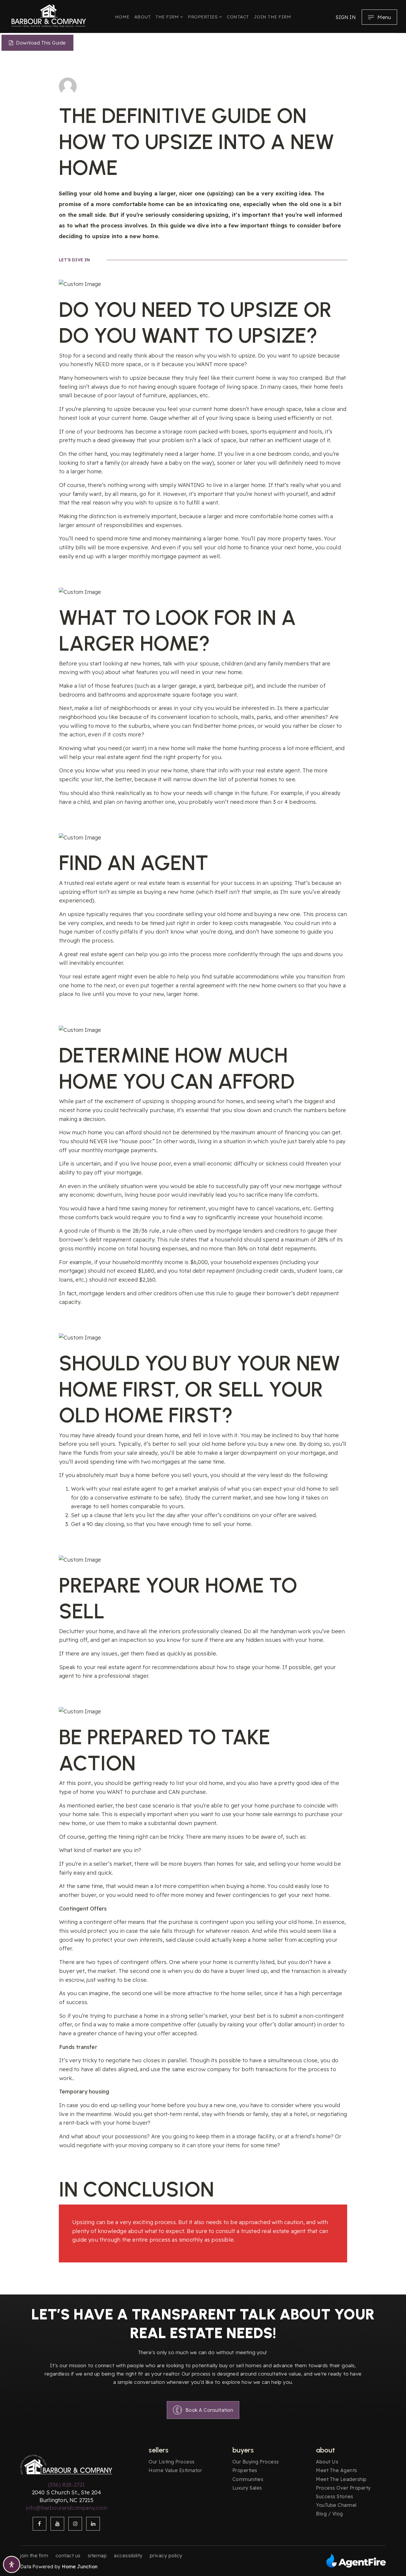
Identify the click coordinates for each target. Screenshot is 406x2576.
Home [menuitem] (122, 17)
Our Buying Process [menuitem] (256, 2462)
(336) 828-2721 (66, 2485)
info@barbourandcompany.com (66, 2508)
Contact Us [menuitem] (68, 2556)
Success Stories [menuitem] (335, 2496)
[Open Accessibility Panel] (12, 2564)
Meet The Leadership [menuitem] (341, 2479)
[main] (203, 1165)
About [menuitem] (143, 17)
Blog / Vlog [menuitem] (329, 2514)
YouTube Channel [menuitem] (336, 2505)
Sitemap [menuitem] (97, 2556)
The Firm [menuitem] (168, 17)
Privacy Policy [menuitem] (166, 2556)
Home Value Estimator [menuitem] (175, 2470)
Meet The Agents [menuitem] (337, 2470)
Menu (384, 17)
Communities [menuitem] (248, 2479)
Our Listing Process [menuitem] (172, 2462)
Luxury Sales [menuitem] (247, 2488)
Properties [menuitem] (203, 17)
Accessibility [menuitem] (128, 2556)
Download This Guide (40, 43)
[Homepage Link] (49, 15)
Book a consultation (209, 2410)
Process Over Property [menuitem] (343, 2488)
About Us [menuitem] (327, 2462)
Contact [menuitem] (238, 17)
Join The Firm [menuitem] (273, 17)
